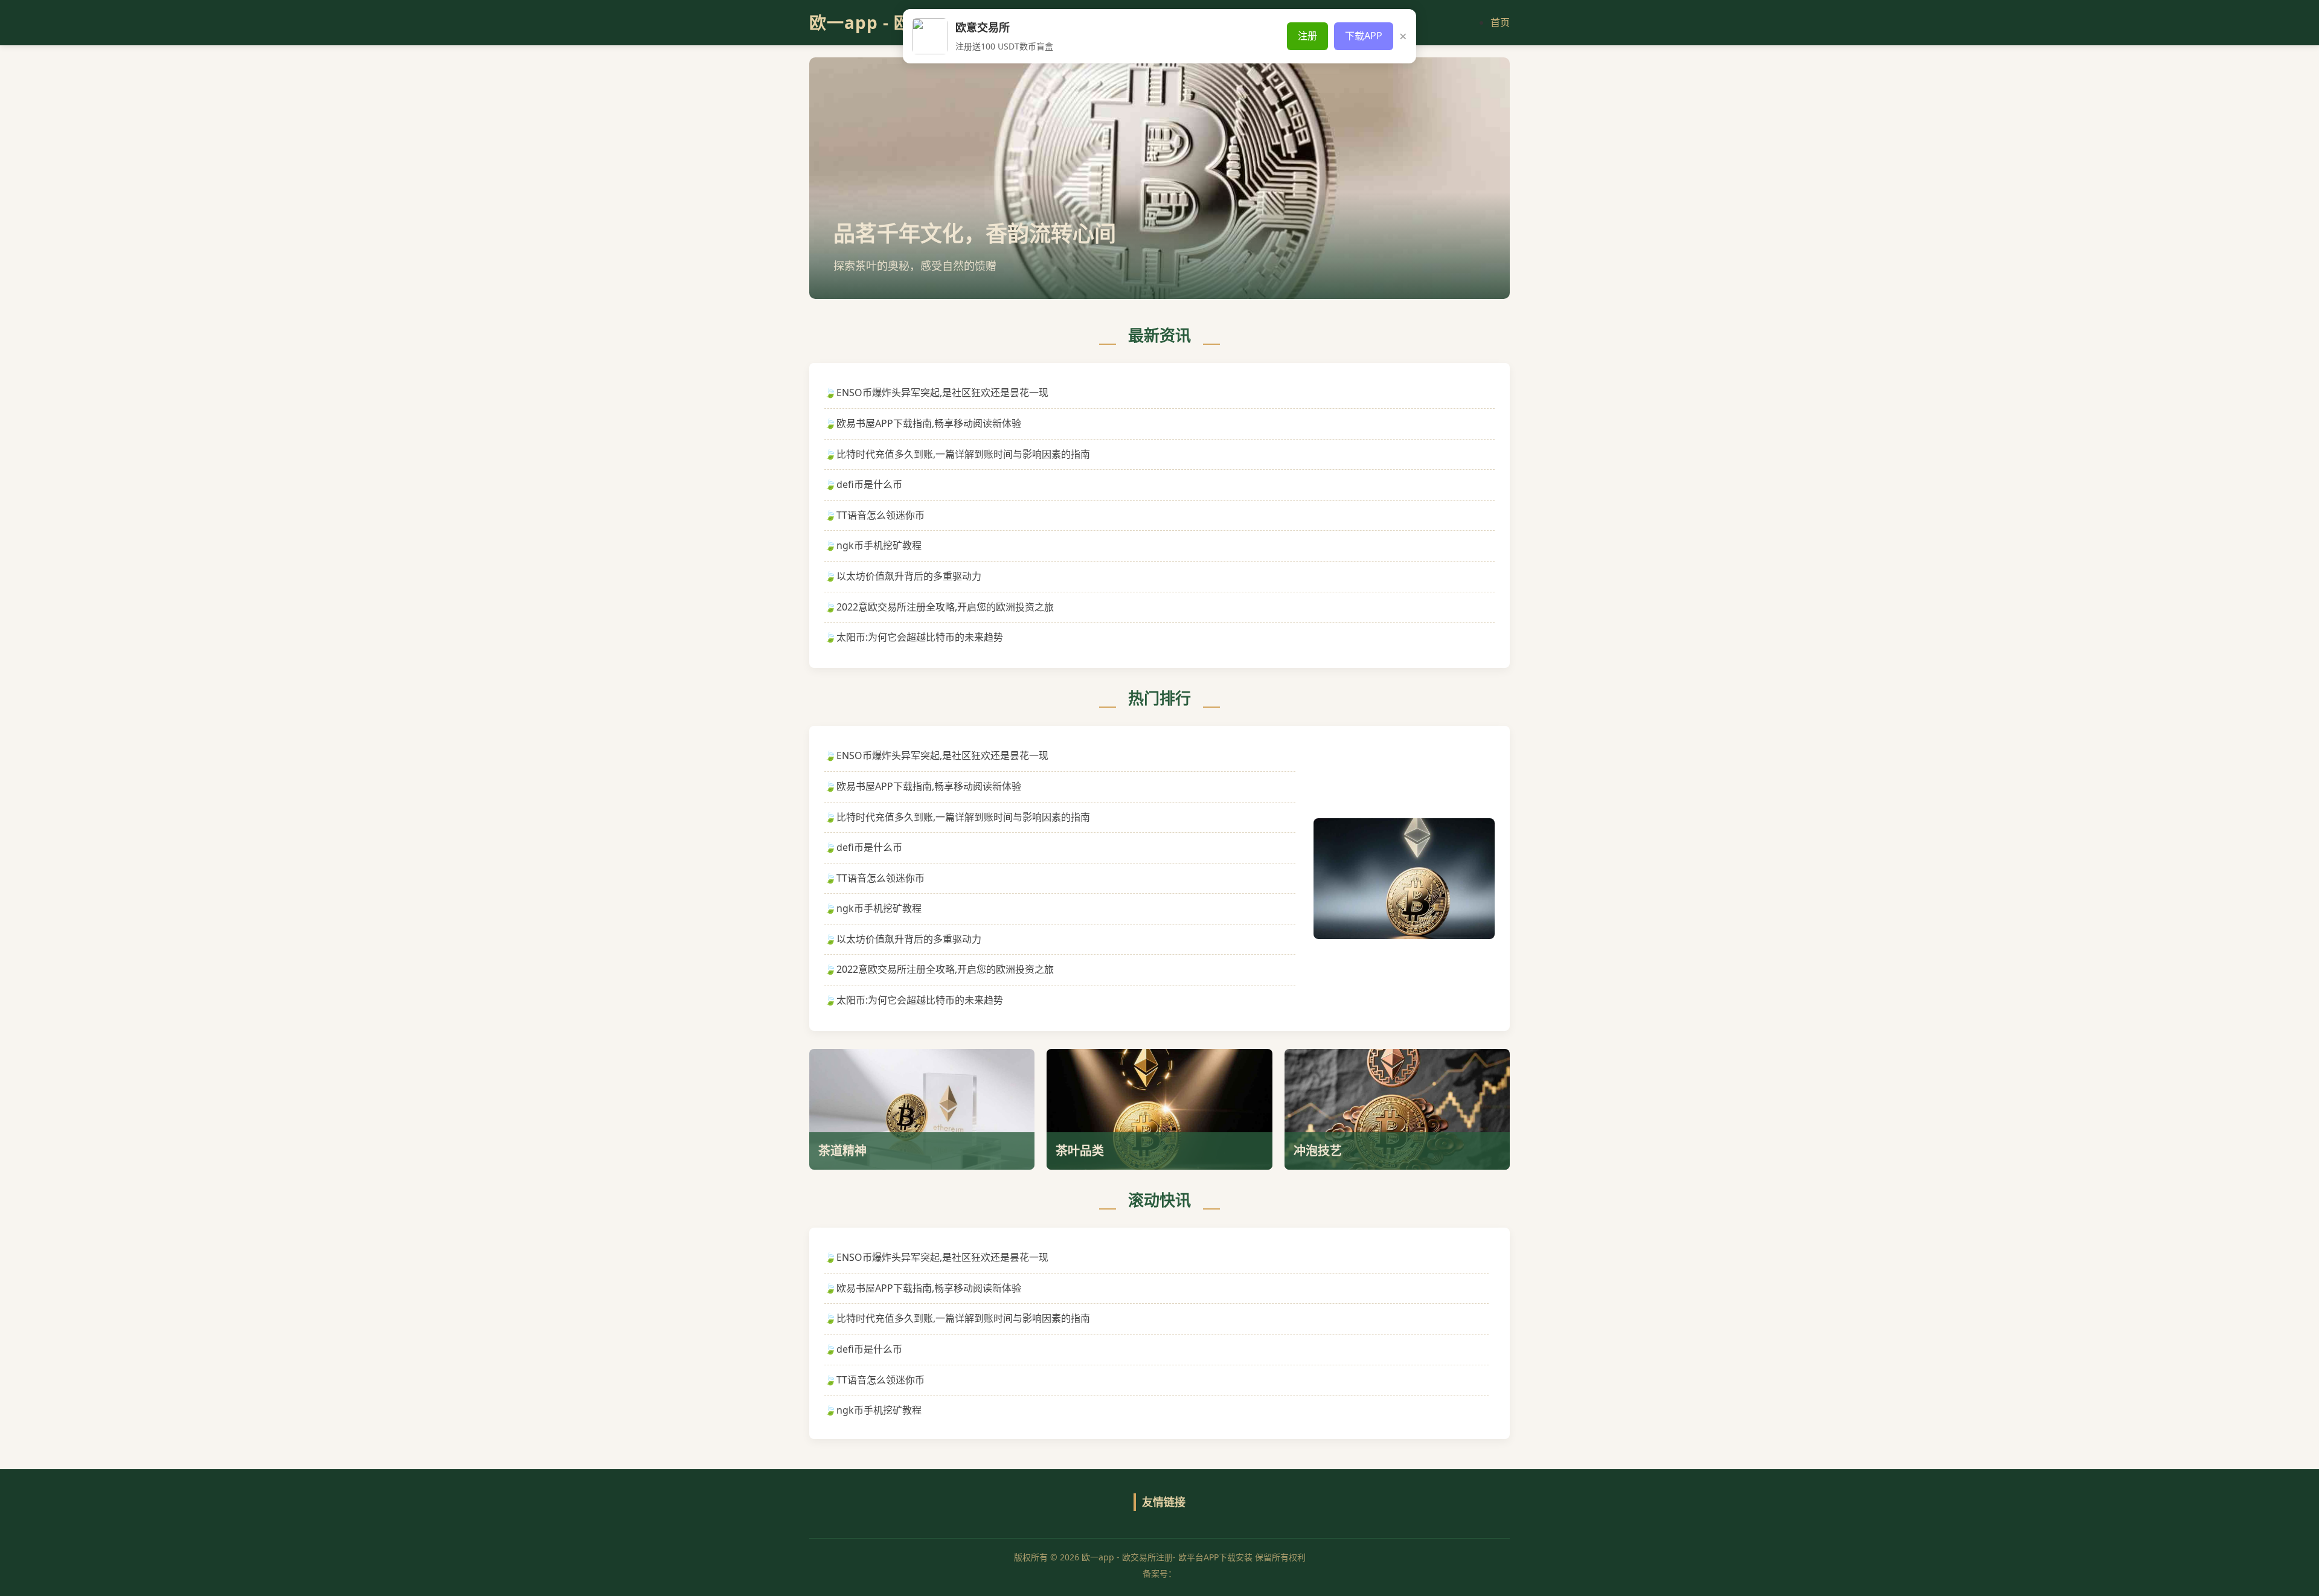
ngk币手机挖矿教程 (879, 545)
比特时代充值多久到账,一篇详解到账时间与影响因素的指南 (963, 454)
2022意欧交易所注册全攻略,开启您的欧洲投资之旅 (945, 607)
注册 (1307, 36)
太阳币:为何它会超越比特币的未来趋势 (920, 637)
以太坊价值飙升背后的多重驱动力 (909, 576)
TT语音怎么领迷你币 (880, 515)
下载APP (1364, 36)
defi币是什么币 (869, 484)
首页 (1500, 22)
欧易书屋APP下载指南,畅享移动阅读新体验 (929, 423)
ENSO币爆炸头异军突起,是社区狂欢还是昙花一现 (942, 393)
